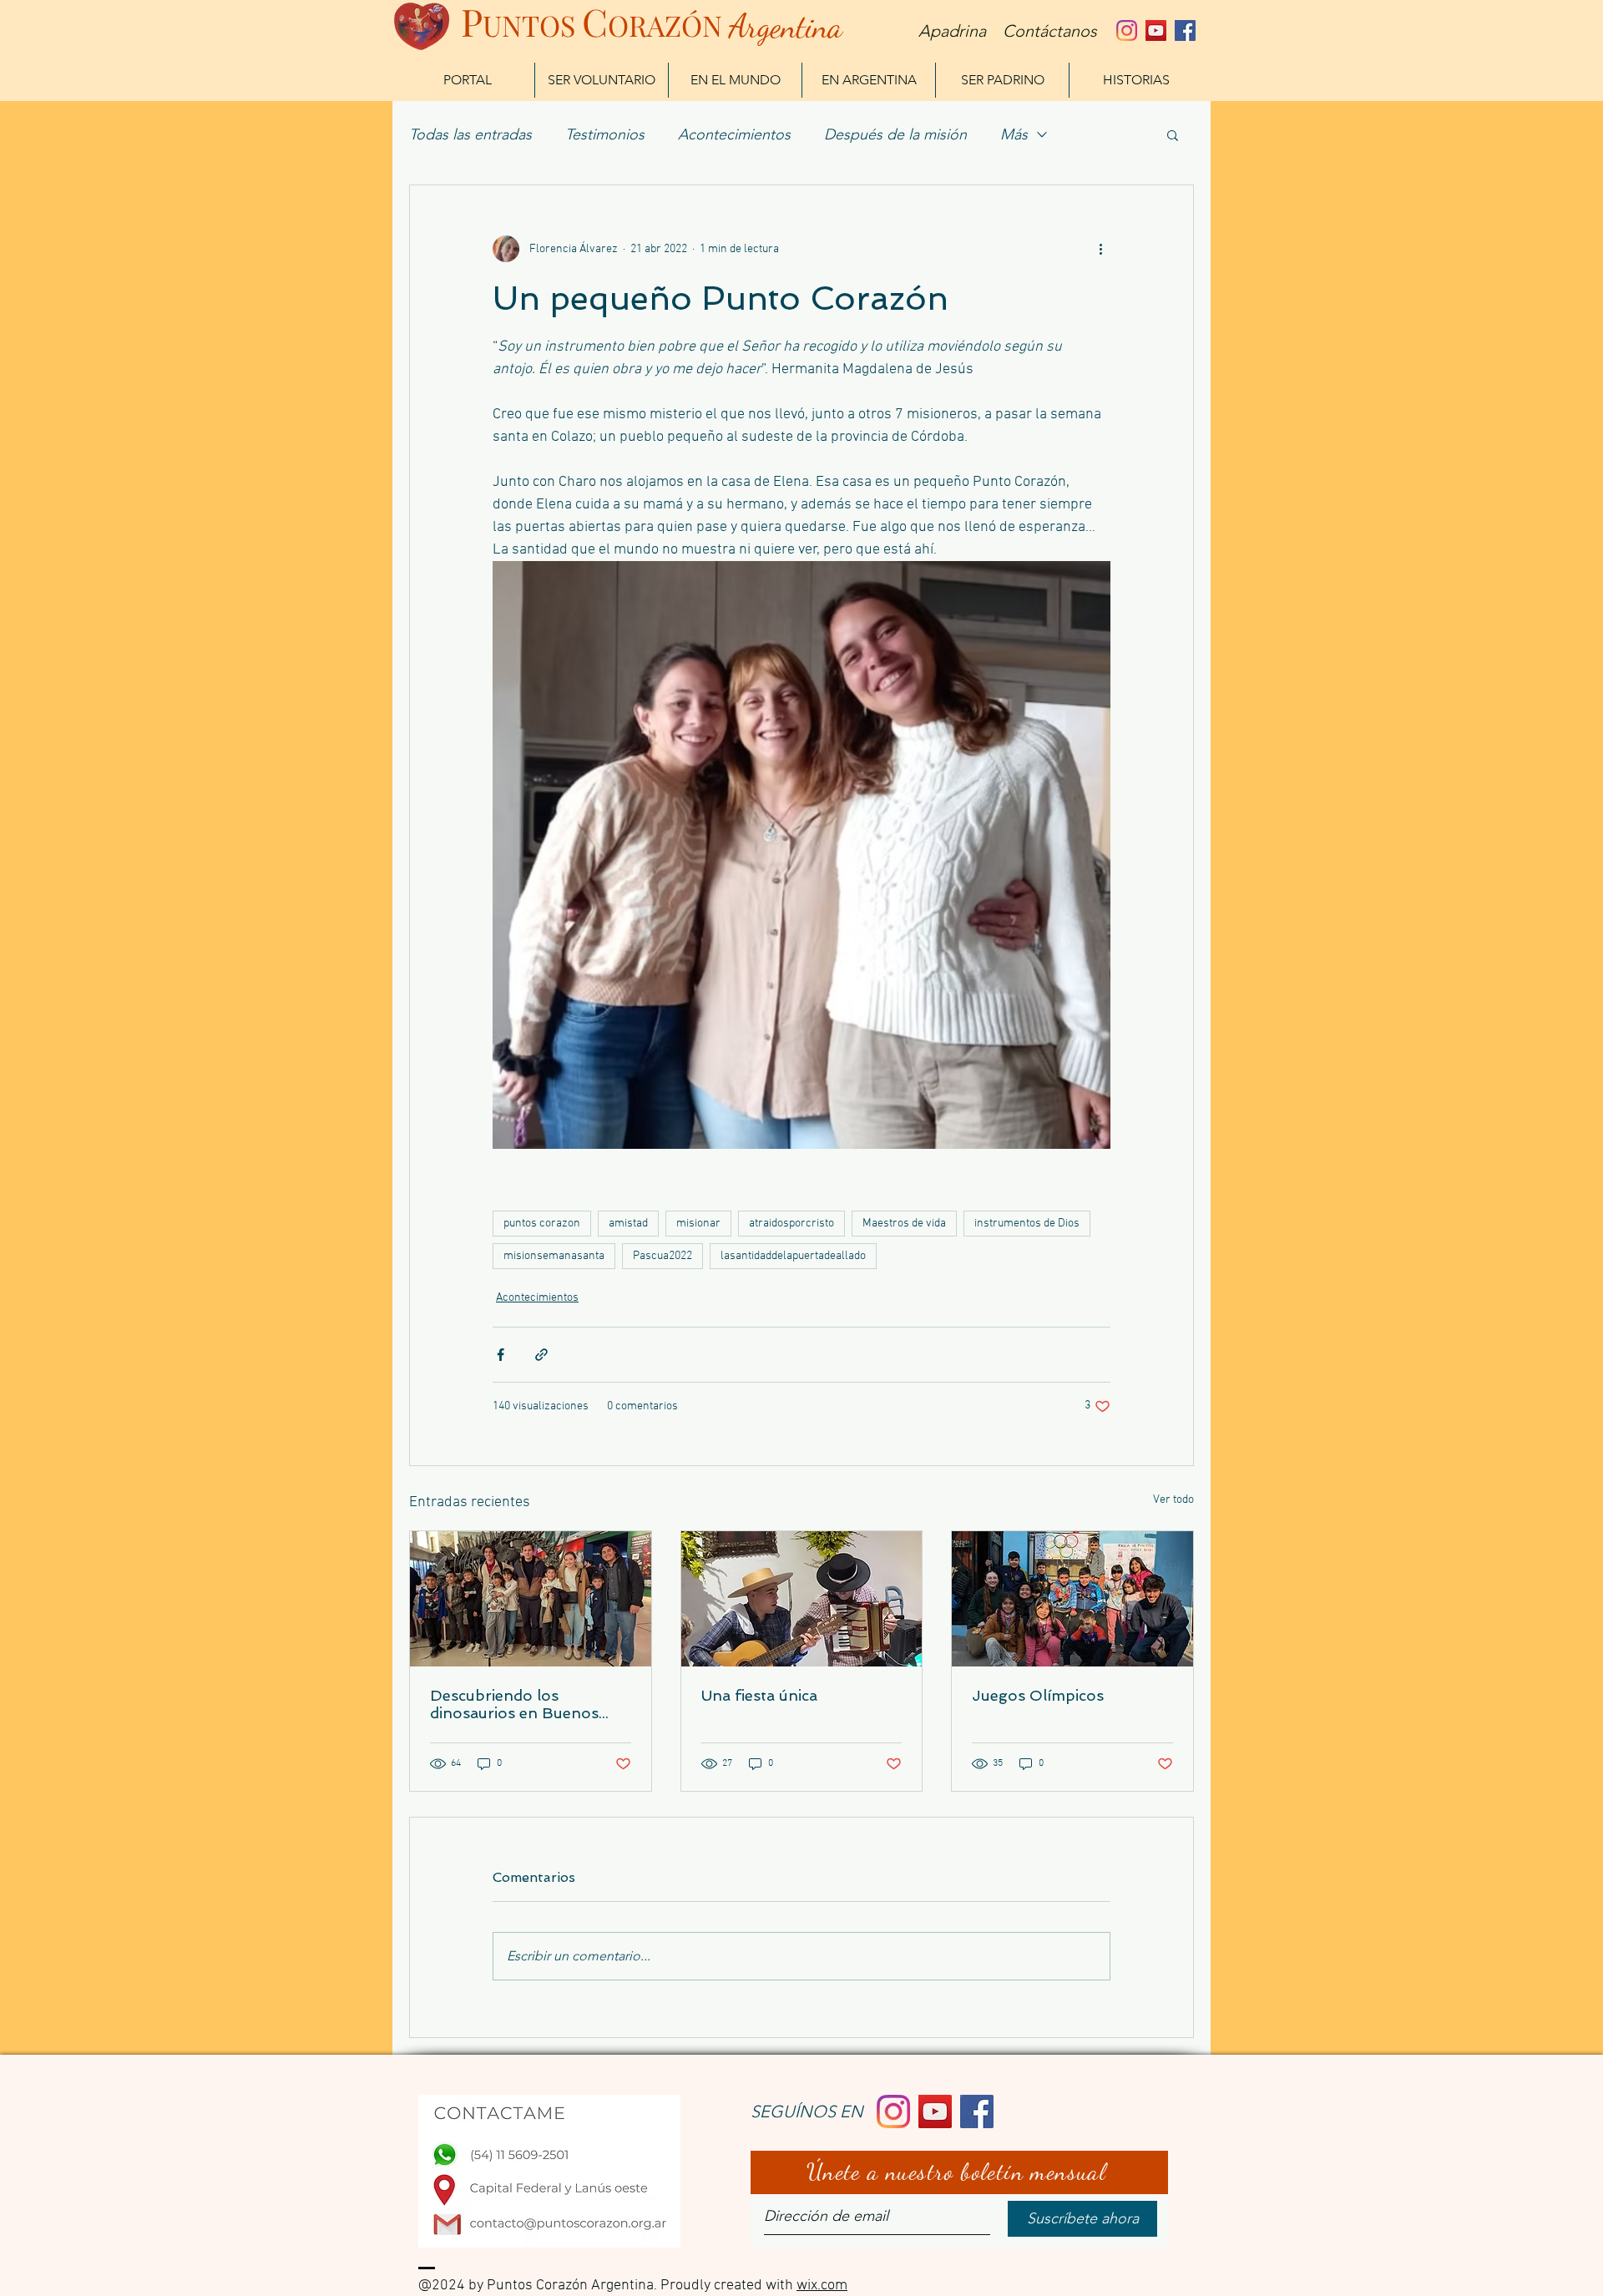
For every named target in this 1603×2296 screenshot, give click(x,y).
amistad (628, 1224)
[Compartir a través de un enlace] (541, 1355)
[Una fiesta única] (802, 1599)
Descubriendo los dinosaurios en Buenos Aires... (514, 1704)
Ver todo (1173, 1500)
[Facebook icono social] (1185, 30)
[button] (1173, 134)
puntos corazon (542, 1224)
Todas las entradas (470, 134)
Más (1014, 134)
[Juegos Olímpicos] (1072, 1599)
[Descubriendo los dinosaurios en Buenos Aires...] (531, 1599)
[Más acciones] (1100, 249)
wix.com (822, 2286)
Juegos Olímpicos (1038, 1695)
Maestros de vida (904, 1224)
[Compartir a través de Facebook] (501, 1355)
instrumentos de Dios (1027, 1224)
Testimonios (605, 134)
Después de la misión (895, 134)
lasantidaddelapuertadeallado (793, 1256)
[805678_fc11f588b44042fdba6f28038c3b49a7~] (1127, 30)
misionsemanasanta (554, 1256)
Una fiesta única (759, 1695)
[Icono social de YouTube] (1156, 30)
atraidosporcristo (791, 1224)
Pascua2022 (662, 1256)
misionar (698, 1224)
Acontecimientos (734, 134)
